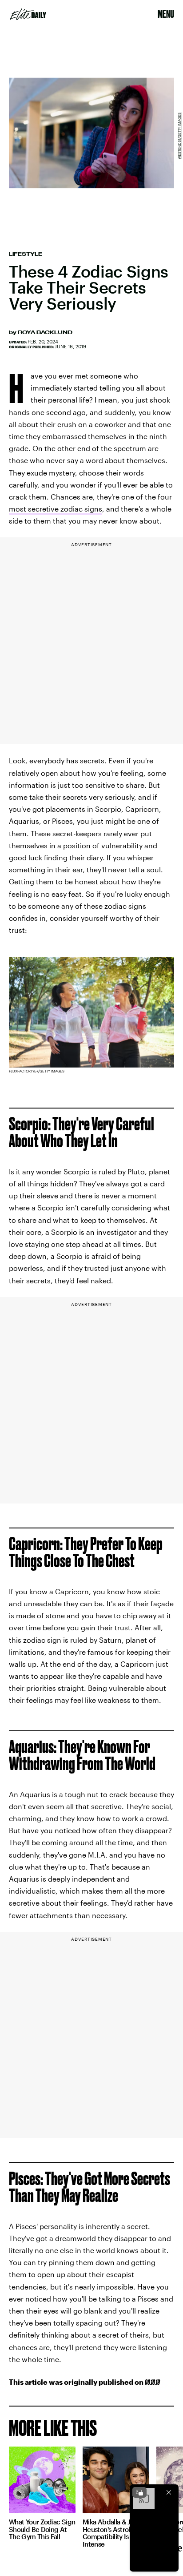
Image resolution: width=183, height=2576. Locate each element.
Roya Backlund (45, 332)
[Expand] (139, 2492)
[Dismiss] (169, 2492)
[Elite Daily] (28, 14)
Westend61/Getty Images (179, 136)
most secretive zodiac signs (56, 509)
